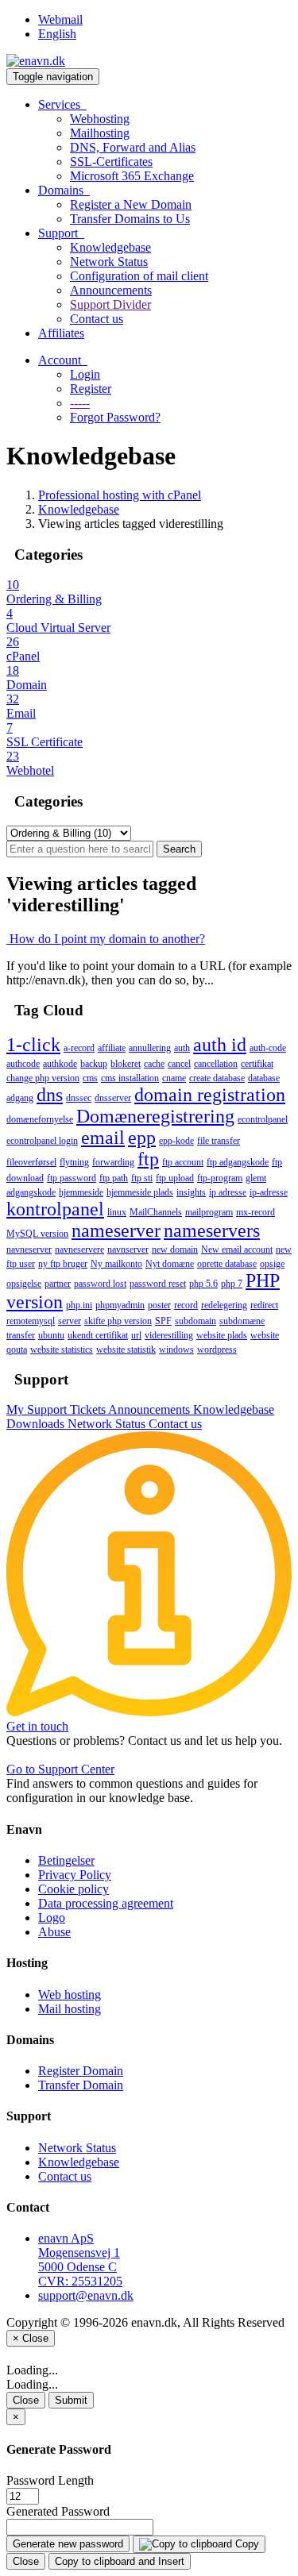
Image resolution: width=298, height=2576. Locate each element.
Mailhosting (100, 133)
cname (174, 1078)
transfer (21, 1335)
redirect (264, 1305)
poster (159, 1305)
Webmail (60, 19)
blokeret (126, 1064)
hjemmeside (81, 1192)
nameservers (212, 1230)
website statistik (126, 1350)
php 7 (232, 1284)
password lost (100, 1284)
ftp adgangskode (238, 1162)
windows (176, 1350)
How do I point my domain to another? (106, 939)
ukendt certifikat (98, 1335)
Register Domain (81, 2071)
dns (50, 1095)
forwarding (113, 1162)
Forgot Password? (115, 417)
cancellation (216, 1064)
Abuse (54, 1932)
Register (91, 389)
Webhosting (100, 119)
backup (94, 1064)
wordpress (217, 1350)
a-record (79, 1048)
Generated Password (58, 2511)
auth (182, 1048)
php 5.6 (203, 1284)
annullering (150, 1048)
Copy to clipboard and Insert (120, 2561)
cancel (179, 1064)
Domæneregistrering (155, 1116)
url (136, 1335)
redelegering (224, 1305)
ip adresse (228, 1192)
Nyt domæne (170, 1264)
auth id (220, 1045)
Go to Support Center (60, 1769)
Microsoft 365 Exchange (132, 176)
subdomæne (242, 1321)
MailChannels (156, 1212)
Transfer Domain (81, 2085)
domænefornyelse (40, 1119)
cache (154, 1064)
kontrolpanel (55, 1209)
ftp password (72, 1178)
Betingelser (66, 1860)
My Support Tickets (57, 1409)
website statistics (62, 1350)
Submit (71, 2400)
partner (58, 1284)
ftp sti (142, 1178)
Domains (64, 190)
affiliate (112, 1048)
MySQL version (37, 1234)
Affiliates (61, 333)
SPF (163, 1321)
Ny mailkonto (116, 1264)
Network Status (109, 262)
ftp (148, 1159)
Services (62, 104)
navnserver (128, 1249)
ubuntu (51, 1335)
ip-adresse (269, 1192)
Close (26, 2400)
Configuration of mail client (139, 276)
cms (90, 1078)
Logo (52, 1918)
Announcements (111, 290)
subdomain (195, 1321)
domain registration (210, 1095)
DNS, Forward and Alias (133, 147)
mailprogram (209, 1212)
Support (61, 233)
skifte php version (118, 1321)
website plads (222, 1335)
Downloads (37, 1424)
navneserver (29, 1249)
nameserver (116, 1230)
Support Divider (110, 304)
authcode (23, 1064)
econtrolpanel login (42, 1141)
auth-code (268, 1048)
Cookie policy (74, 1889)
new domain (175, 1249)
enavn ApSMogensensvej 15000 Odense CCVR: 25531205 (80, 2260)
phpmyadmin (120, 1305)
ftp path (114, 1178)
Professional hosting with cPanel (120, 495)
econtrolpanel (263, 1119)
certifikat (257, 1064)
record (186, 1305)
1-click (33, 1045)
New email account (237, 1249)
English (57, 34)
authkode (60, 1064)
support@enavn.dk (86, 2295)
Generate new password (68, 2544)
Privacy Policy (75, 1875)
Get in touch (37, 1726)
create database (217, 1078)
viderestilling (169, 1335)
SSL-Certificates (111, 162)
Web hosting (70, 1995)
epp (142, 1138)
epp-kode (176, 1141)
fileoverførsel (31, 1162)
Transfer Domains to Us (130, 219)
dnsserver (113, 1098)
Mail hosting (70, 2009)
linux (117, 1212)
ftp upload (175, 1178)
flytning (74, 1162)
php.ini (79, 1305)
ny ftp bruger (63, 1264)
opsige (272, 1264)
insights (191, 1192)
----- (80, 403)
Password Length (50, 2480)
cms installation (130, 1078)
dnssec (79, 1098)
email (103, 1138)
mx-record (255, 1212)
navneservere (79, 1249)
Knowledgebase (110, 247)
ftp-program (220, 1178)
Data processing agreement (106, 1903)
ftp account (183, 1162)
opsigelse (24, 1284)
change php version (43, 1078)
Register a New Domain (131, 204)
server (70, 1321)
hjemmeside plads (140, 1192)
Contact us (97, 319)
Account (63, 360)
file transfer (219, 1141)
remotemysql (31, 1321)
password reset (158, 1284)
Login (85, 374)
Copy (246, 2544)
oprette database (227, 1264)
